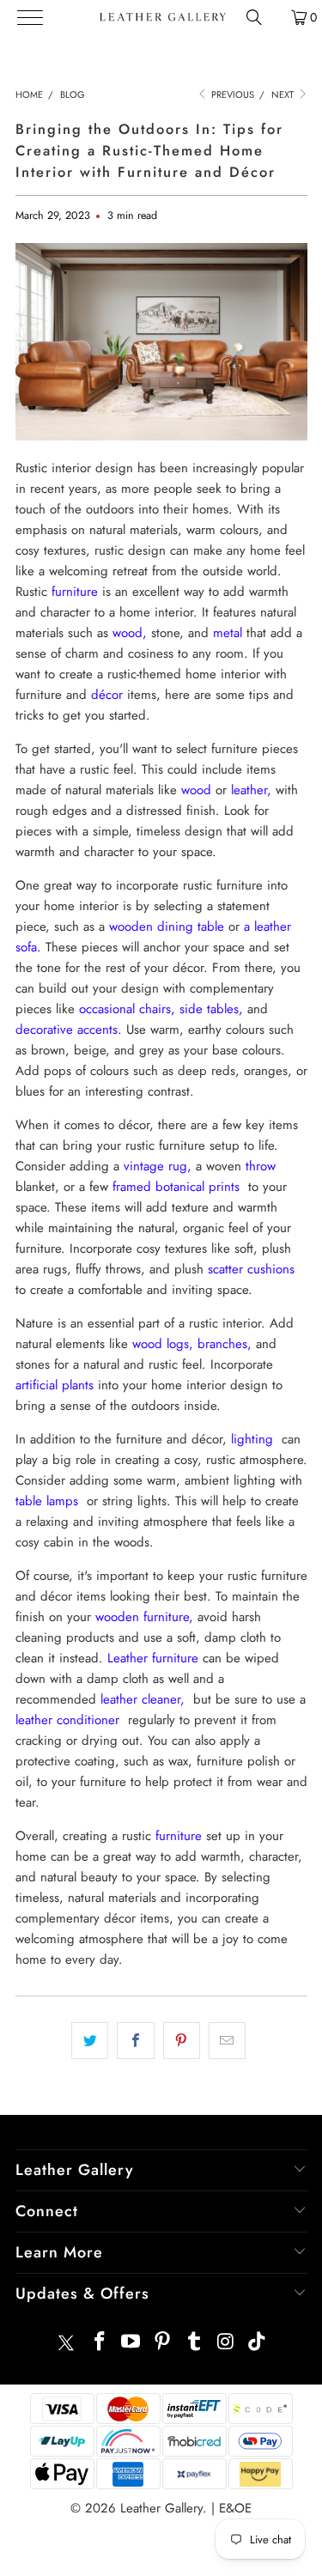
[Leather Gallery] (162, 17)
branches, (225, 1344)
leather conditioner (67, 1720)
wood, (130, 633)
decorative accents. (69, 1030)
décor (107, 695)
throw (261, 1166)
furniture (75, 592)
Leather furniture (153, 1658)
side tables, (211, 1009)
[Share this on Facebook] (135, 2041)
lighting (252, 1439)
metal (228, 633)
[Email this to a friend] (227, 2041)
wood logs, (163, 1344)
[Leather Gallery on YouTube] (131, 2343)
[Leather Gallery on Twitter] (66, 2343)
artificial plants (55, 1385)
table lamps (47, 1501)
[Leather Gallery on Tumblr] (194, 2343)
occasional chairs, (127, 1009)
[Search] (254, 17)
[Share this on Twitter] (90, 2041)
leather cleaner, (143, 1699)
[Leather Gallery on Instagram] (226, 2343)
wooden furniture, (144, 1617)
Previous (231, 94)
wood (196, 790)
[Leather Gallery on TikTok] (258, 2343)
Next (284, 94)
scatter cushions (251, 1269)
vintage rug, (158, 1166)
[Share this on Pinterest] (182, 2041)
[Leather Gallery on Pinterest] (163, 2343)
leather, (251, 790)
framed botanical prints (176, 1187)
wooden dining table (167, 927)
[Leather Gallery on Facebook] (100, 2343)
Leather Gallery (161, 2508)
